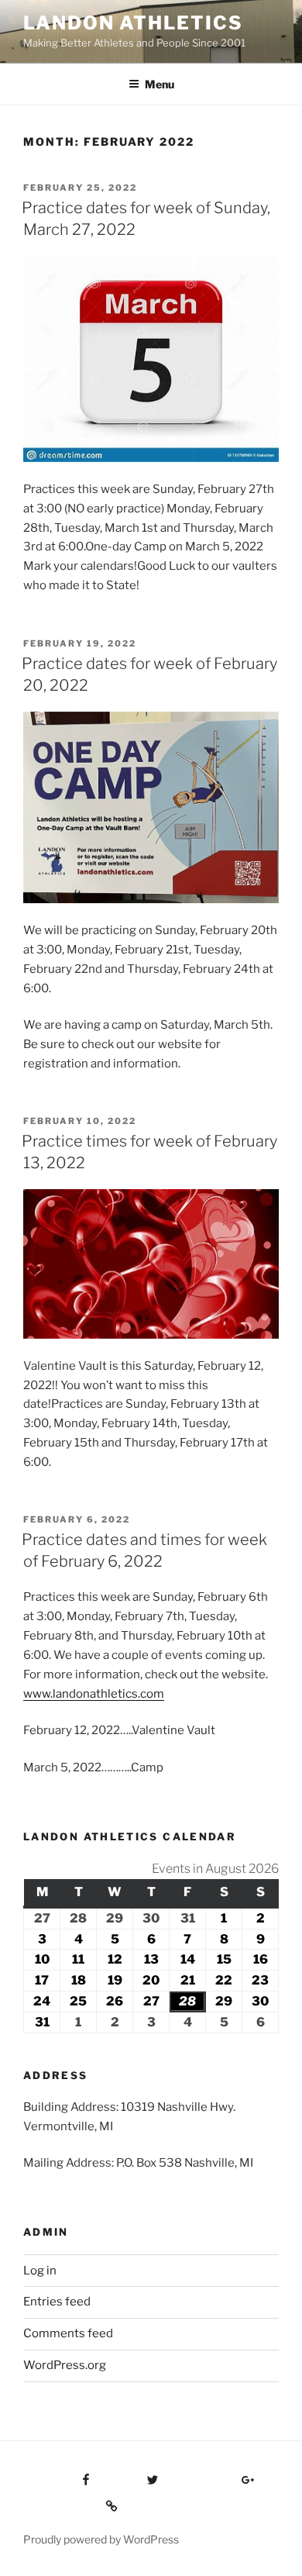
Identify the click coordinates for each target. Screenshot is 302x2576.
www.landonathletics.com (94, 1694)
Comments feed (68, 2333)
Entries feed (57, 2302)
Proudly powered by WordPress (101, 2539)
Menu (160, 84)
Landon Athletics (133, 23)
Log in (40, 2271)
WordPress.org (65, 2365)
